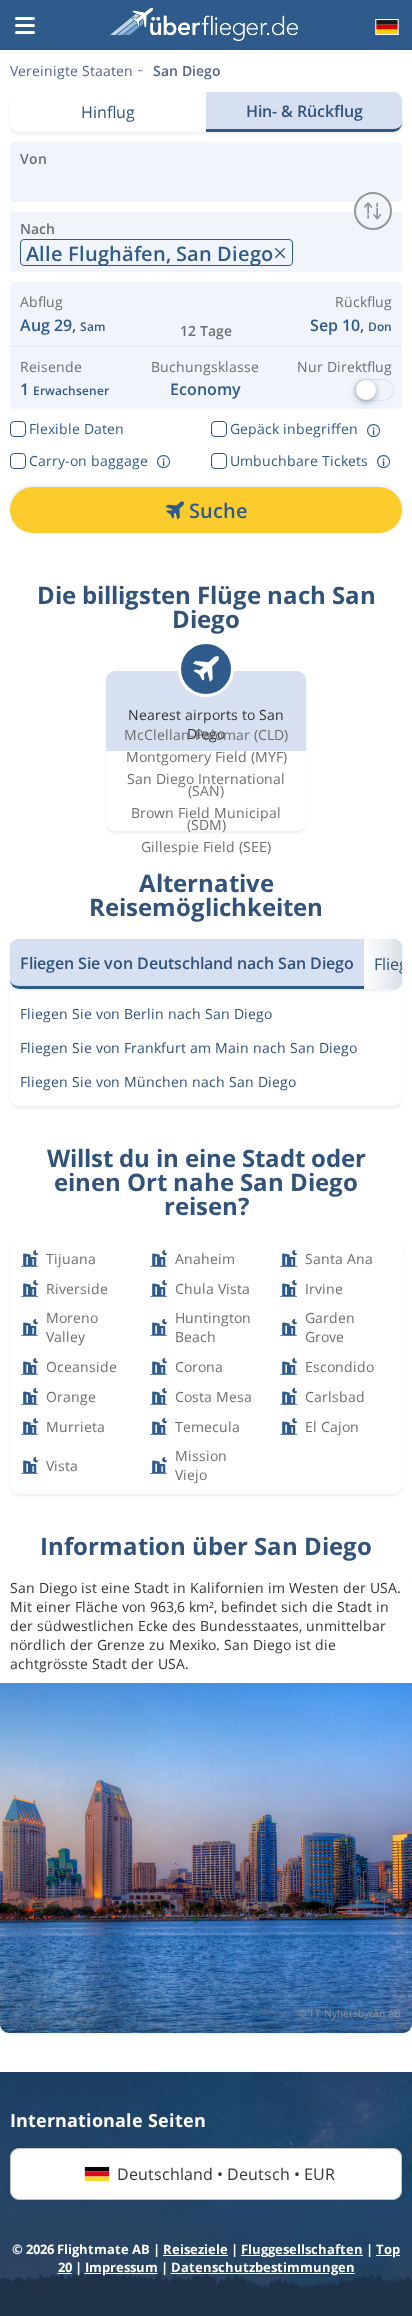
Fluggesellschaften (302, 2249)
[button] (25, 27)
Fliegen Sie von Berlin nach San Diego (146, 1013)
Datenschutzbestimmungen (263, 2267)
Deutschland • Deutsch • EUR (226, 2174)
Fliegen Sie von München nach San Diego (158, 1081)
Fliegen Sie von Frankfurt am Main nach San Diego (188, 1047)
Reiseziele (195, 2249)
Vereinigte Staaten (71, 70)
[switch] (373, 211)
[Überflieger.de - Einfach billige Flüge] (204, 24)
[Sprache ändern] (385, 27)
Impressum (121, 2267)
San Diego (187, 70)
